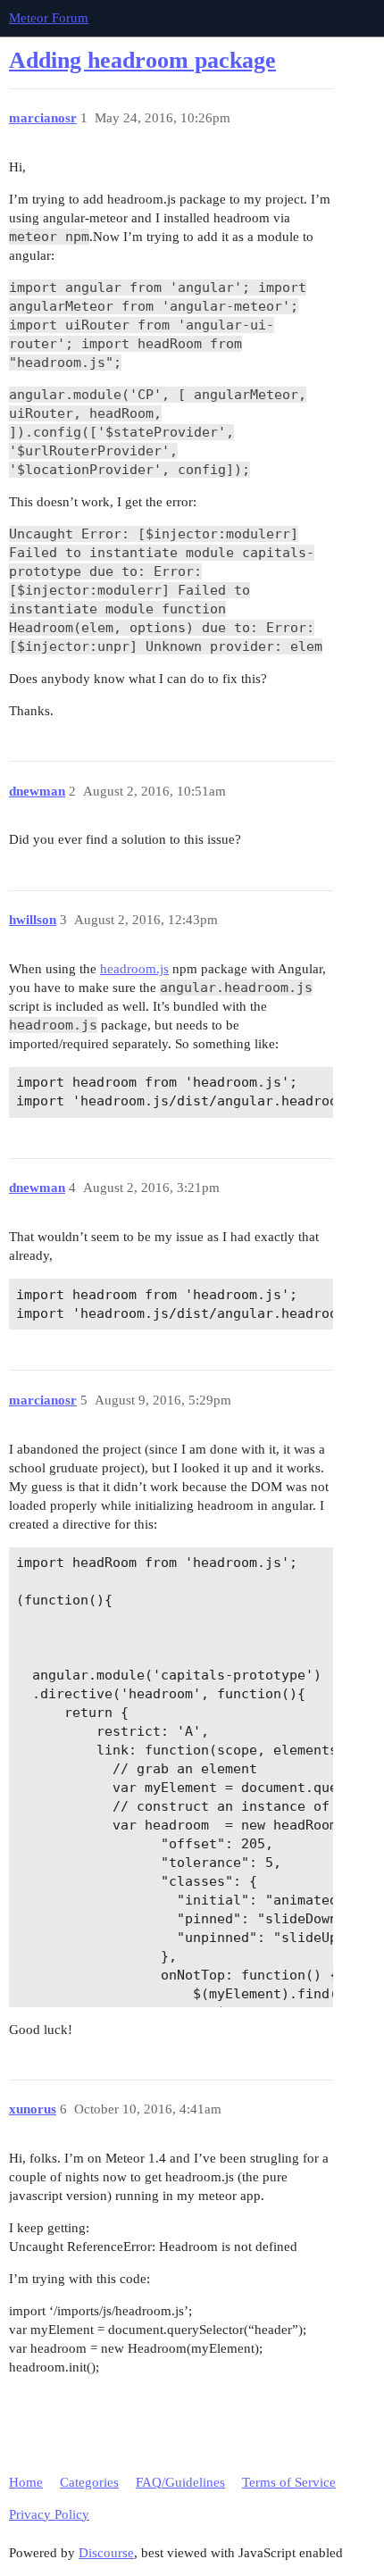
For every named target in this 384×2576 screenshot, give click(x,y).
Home (26, 2482)
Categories (89, 2482)
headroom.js (134, 969)
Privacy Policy (49, 2514)
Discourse (106, 2553)
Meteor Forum (49, 18)
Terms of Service (289, 2482)
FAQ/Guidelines (180, 2482)
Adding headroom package (142, 60)
